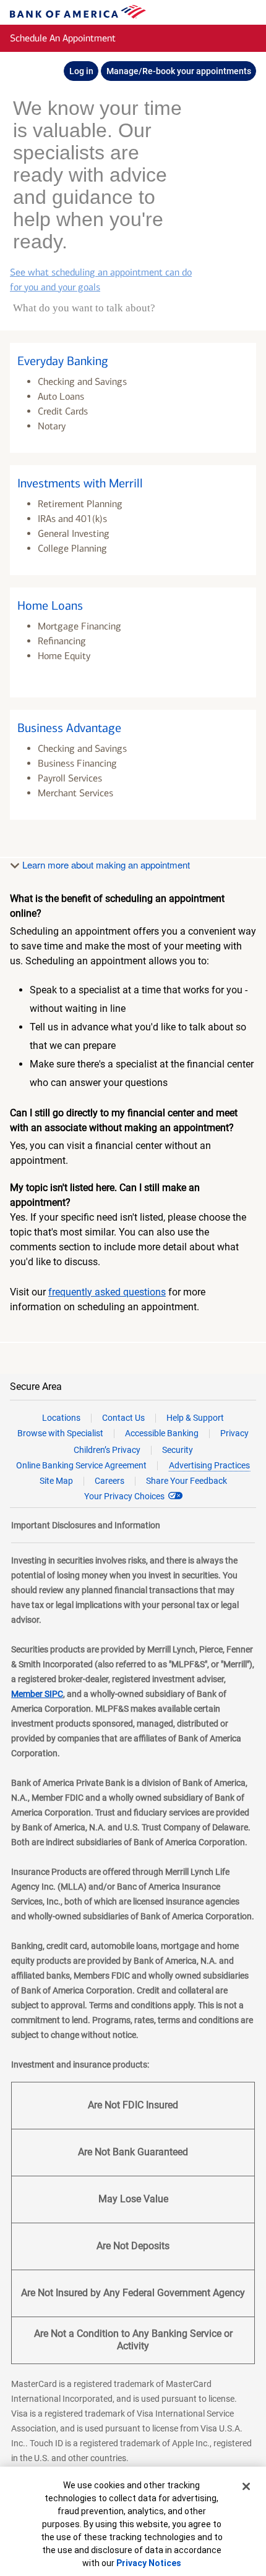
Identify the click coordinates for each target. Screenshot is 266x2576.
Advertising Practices (209, 1443)
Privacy (234, 1411)
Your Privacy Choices (124, 1474)
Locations (61, 1395)
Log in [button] (81, 71)
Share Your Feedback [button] (187, 1458)
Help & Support (195, 1395)
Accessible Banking (162, 1411)
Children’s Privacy (107, 1428)
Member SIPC (37, 1672)
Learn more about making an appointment (105, 842)
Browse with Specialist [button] (60, 1411)
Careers (109, 1458)
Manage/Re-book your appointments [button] (179, 71)
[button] (133, 376)
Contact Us (123, 1395)
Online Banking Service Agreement (81, 1443)
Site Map (56, 1458)
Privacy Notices (149, 2563)
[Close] (246, 2486)
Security (178, 1428)
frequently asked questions (107, 1270)
